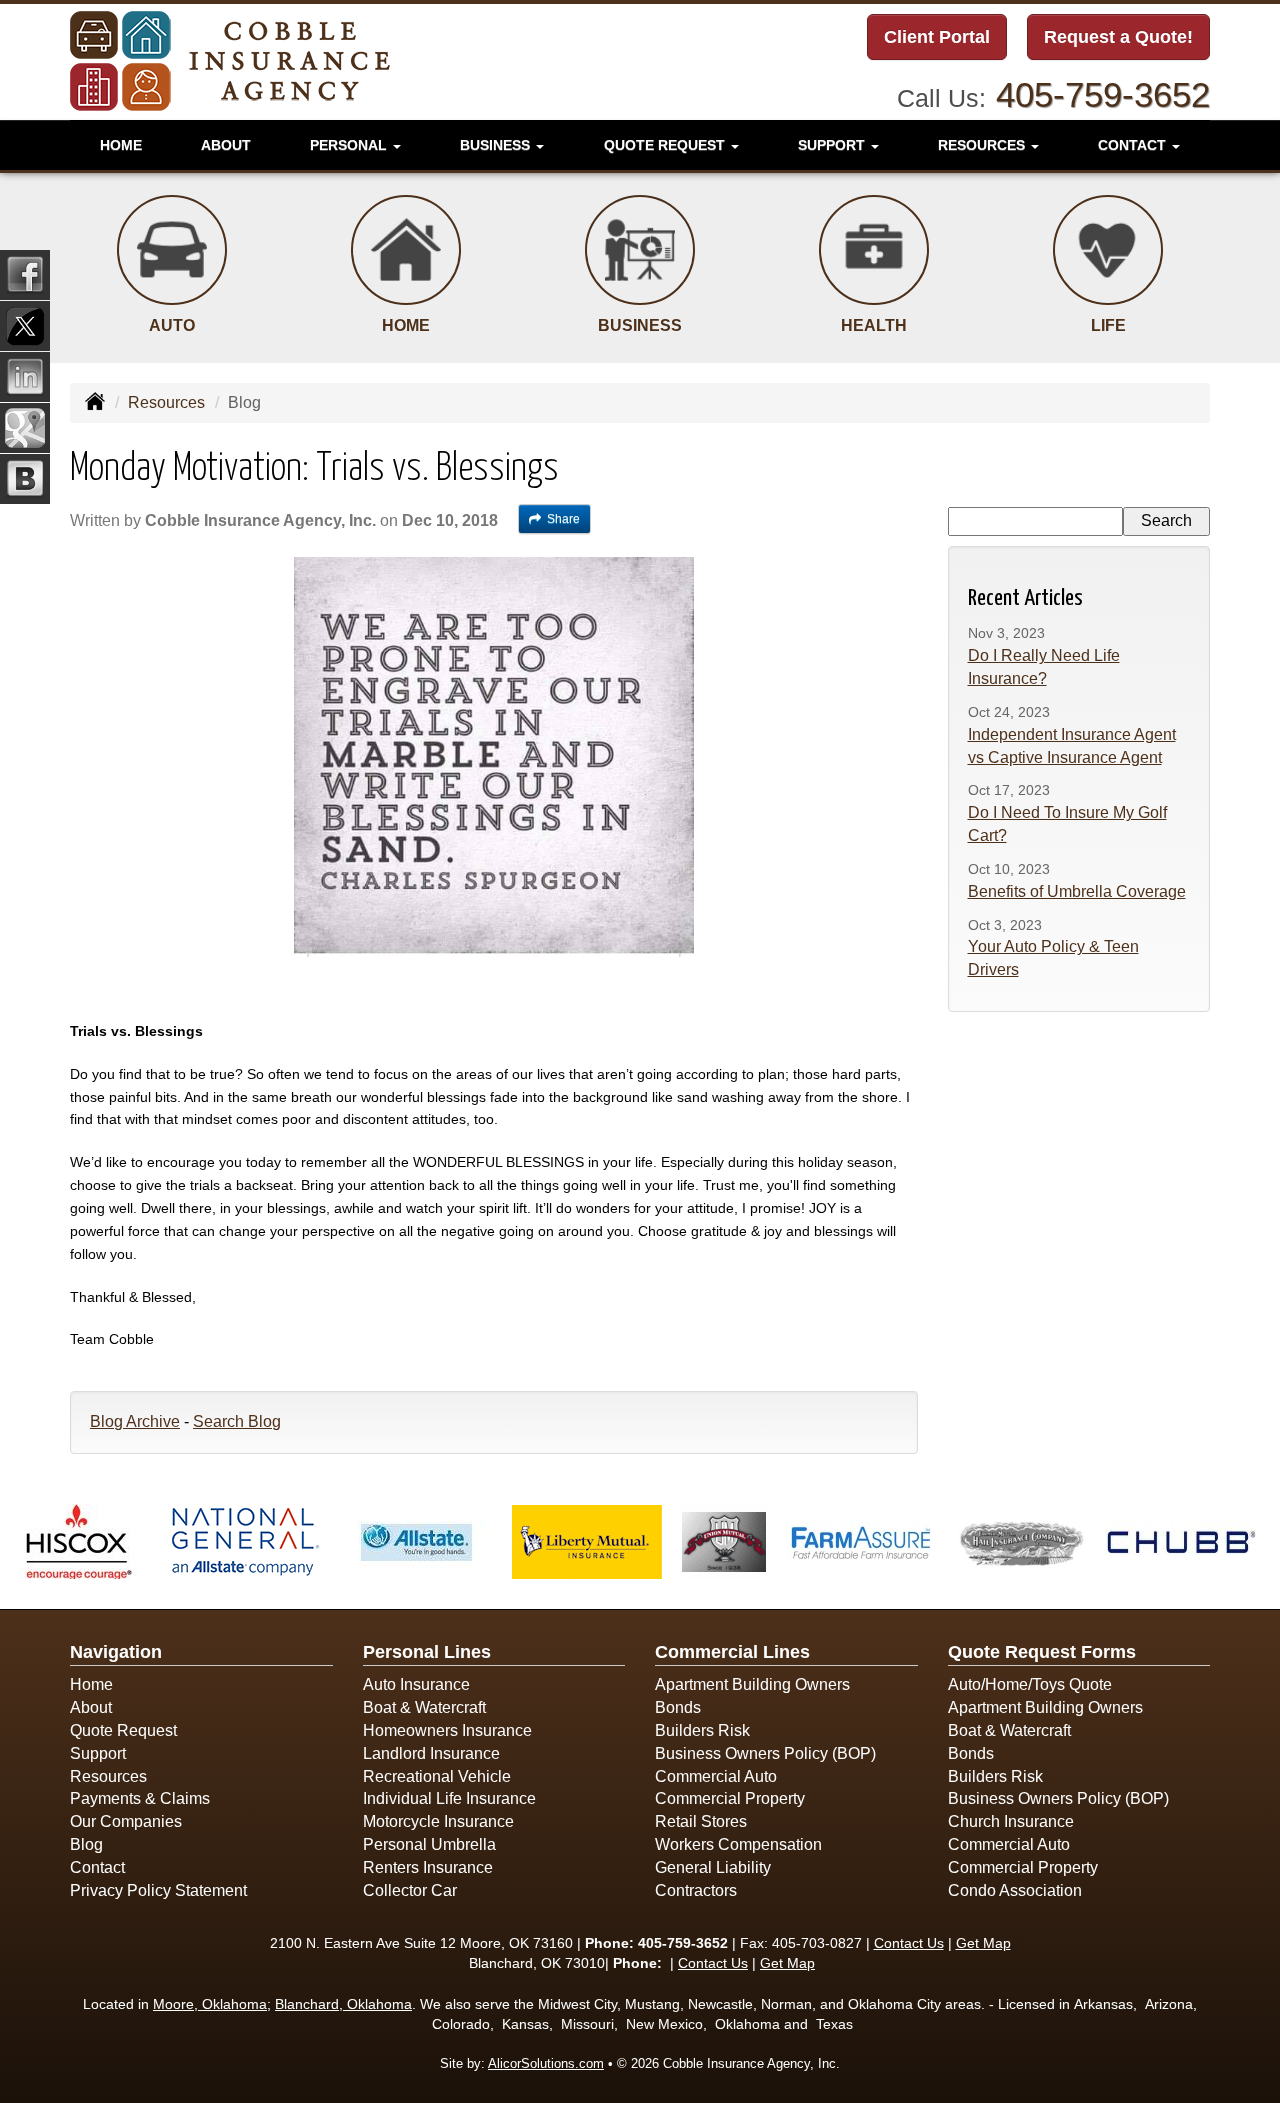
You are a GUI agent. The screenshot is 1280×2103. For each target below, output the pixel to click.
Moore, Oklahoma (210, 2004)
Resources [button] (983, 145)
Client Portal (937, 37)
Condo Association (1015, 1890)
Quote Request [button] (666, 145)
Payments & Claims (140, 1798)
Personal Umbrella (429, 1844)
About (226, 145)
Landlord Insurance (431, 1753)
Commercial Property (730, 1798)
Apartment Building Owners (752, 1684)
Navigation (116, 1652)
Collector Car (410, 1890)
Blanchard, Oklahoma (343, 2004)
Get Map (983, 1943)
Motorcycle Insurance (438, 1821)
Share (563, 519)
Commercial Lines (732, 1652)
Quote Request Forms (1042, 1652)
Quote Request (123, 1730)
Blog (86, 1844)
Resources (166, 402)
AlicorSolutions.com (546, 2063)
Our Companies (126, 1821)
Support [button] (833, 145)
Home (121, 145)
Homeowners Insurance (447, 1730)
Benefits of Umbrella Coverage (1077, 891)
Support (98, 1753)
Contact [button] (1134, 145)
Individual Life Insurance (449, 1798)
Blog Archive (135, 1421)
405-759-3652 (1103, 94)
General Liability (713, 1867)
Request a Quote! (1118, 37)
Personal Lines (427, 1652)
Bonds (678, 1707)
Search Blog (237, 1421)
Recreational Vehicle (437, 1776)
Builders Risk (702, 1730)
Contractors (696, 1890)
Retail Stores (701, 1821)
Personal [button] (350, 145)
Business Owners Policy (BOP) (765, 1753)
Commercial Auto (716, 1776)
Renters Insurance (428, 1867)
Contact (97, 1867)
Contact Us (909, 1943)
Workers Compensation (738, 1844)
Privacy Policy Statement (158, 1890)
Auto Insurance (416, 1684)
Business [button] (497, 145)
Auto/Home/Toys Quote (1030, 1684)
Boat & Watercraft (424, 1707)
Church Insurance (1011, 1821)
